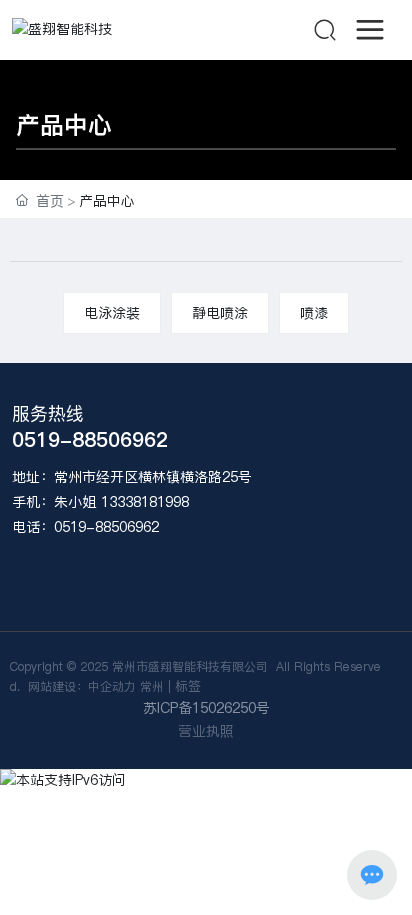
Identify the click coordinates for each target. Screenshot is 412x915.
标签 (188, 686)
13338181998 (145, 502)
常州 (152, 686)
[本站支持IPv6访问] (63, 780)
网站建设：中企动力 (80, 686)
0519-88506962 (90, 440)
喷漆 (314, 313)
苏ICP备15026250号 (206, 708)
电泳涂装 (112, 313)
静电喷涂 (220, 313)
